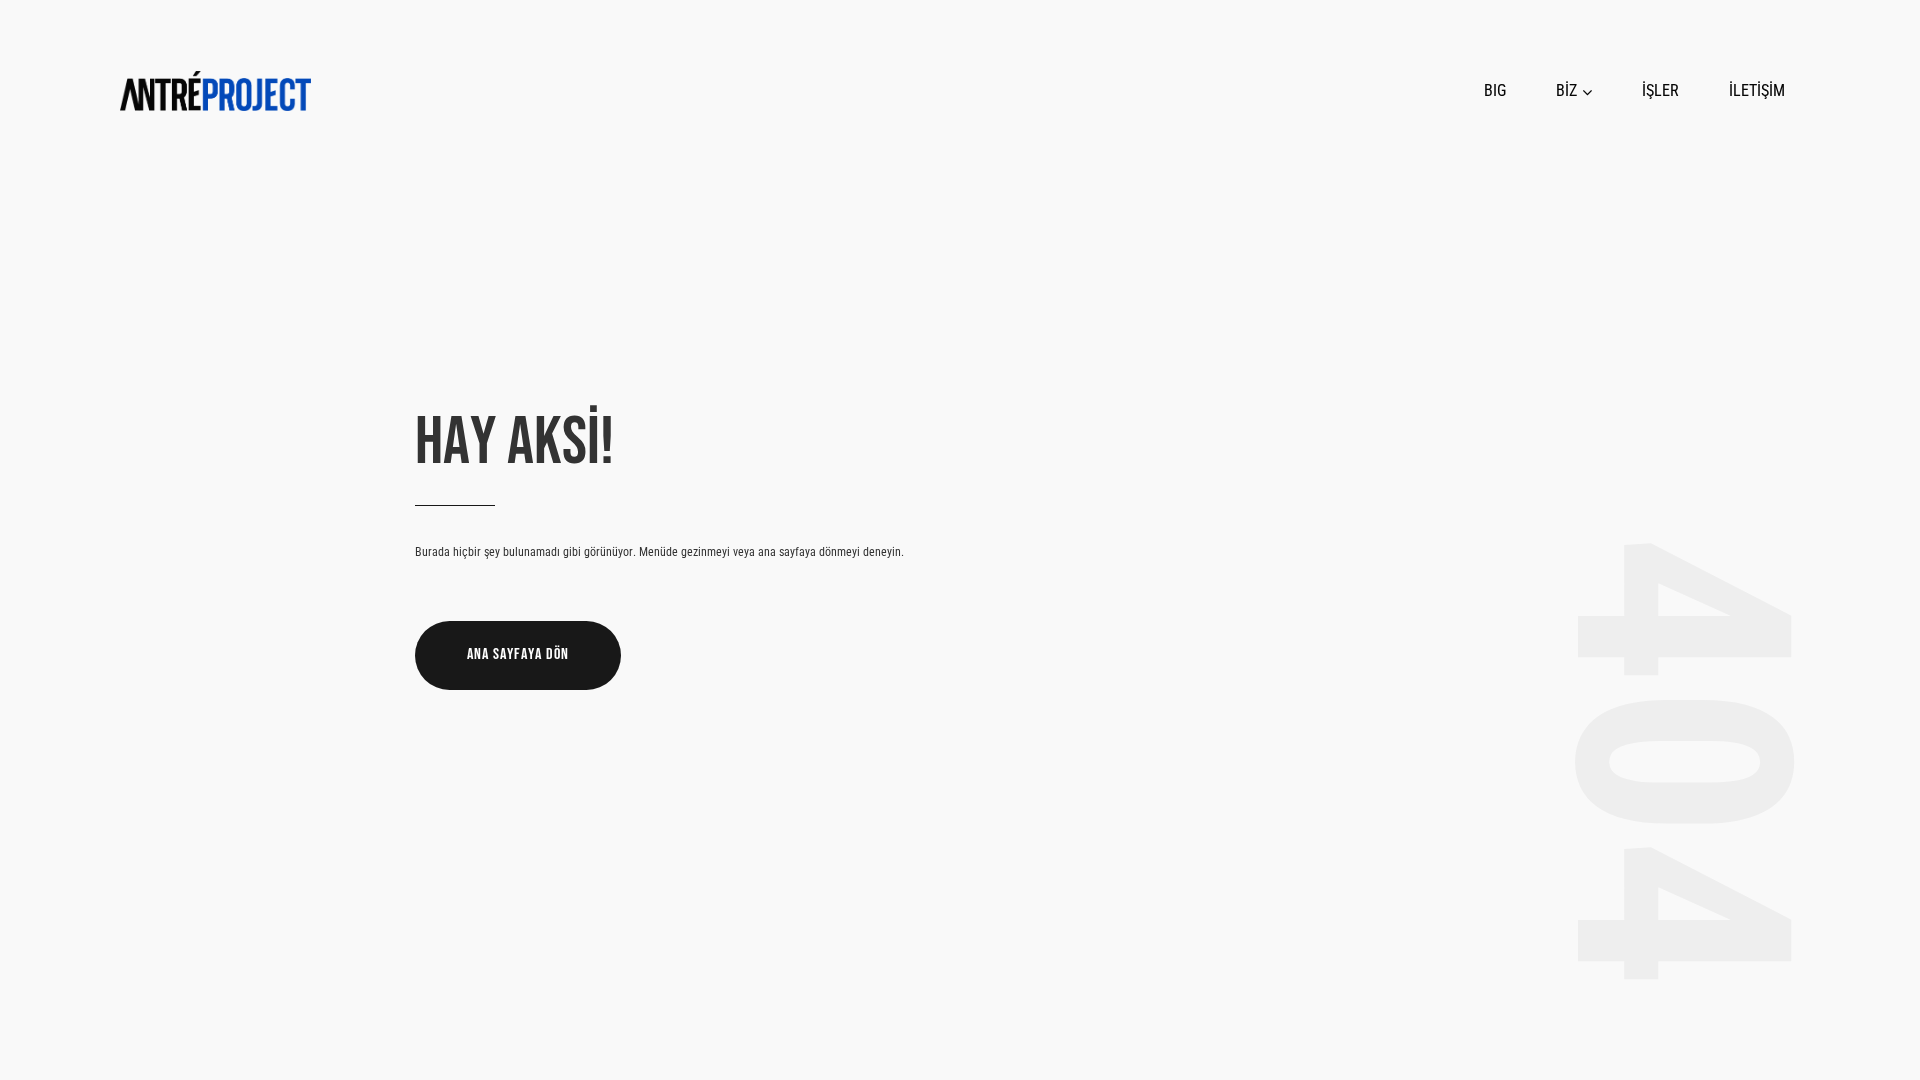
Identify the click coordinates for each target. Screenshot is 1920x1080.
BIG (1495, 90)
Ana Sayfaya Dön (518, 654)
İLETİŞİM (1757, 90)
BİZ (1566, 90)
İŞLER (1660, 90)
